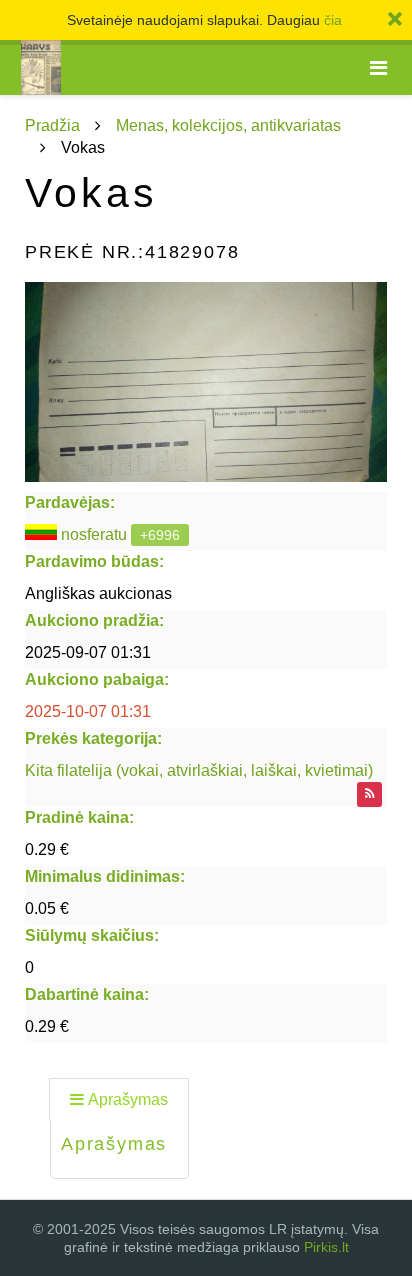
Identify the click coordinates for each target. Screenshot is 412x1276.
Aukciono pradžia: (94, 620)
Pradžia (52, 125)
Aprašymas (128, 1099)
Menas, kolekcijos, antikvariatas (228, 125)
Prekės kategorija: (93, 738)
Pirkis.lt (326, 1247)
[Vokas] (206, 382)
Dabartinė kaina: (87, 994)
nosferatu (94, 534)
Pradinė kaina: (79, 817)
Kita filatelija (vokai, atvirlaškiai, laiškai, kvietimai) (199, 770)
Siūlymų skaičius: (92, 935)
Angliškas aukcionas (98, 593)
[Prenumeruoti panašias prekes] (369, 794)
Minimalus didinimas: (105, 876)
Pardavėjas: (70, 502)
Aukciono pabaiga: (97, 679)
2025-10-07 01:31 (88, 711)
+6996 (160, 535)
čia (333, 20)
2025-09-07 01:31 (88, 652)
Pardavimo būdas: (94, 561)
